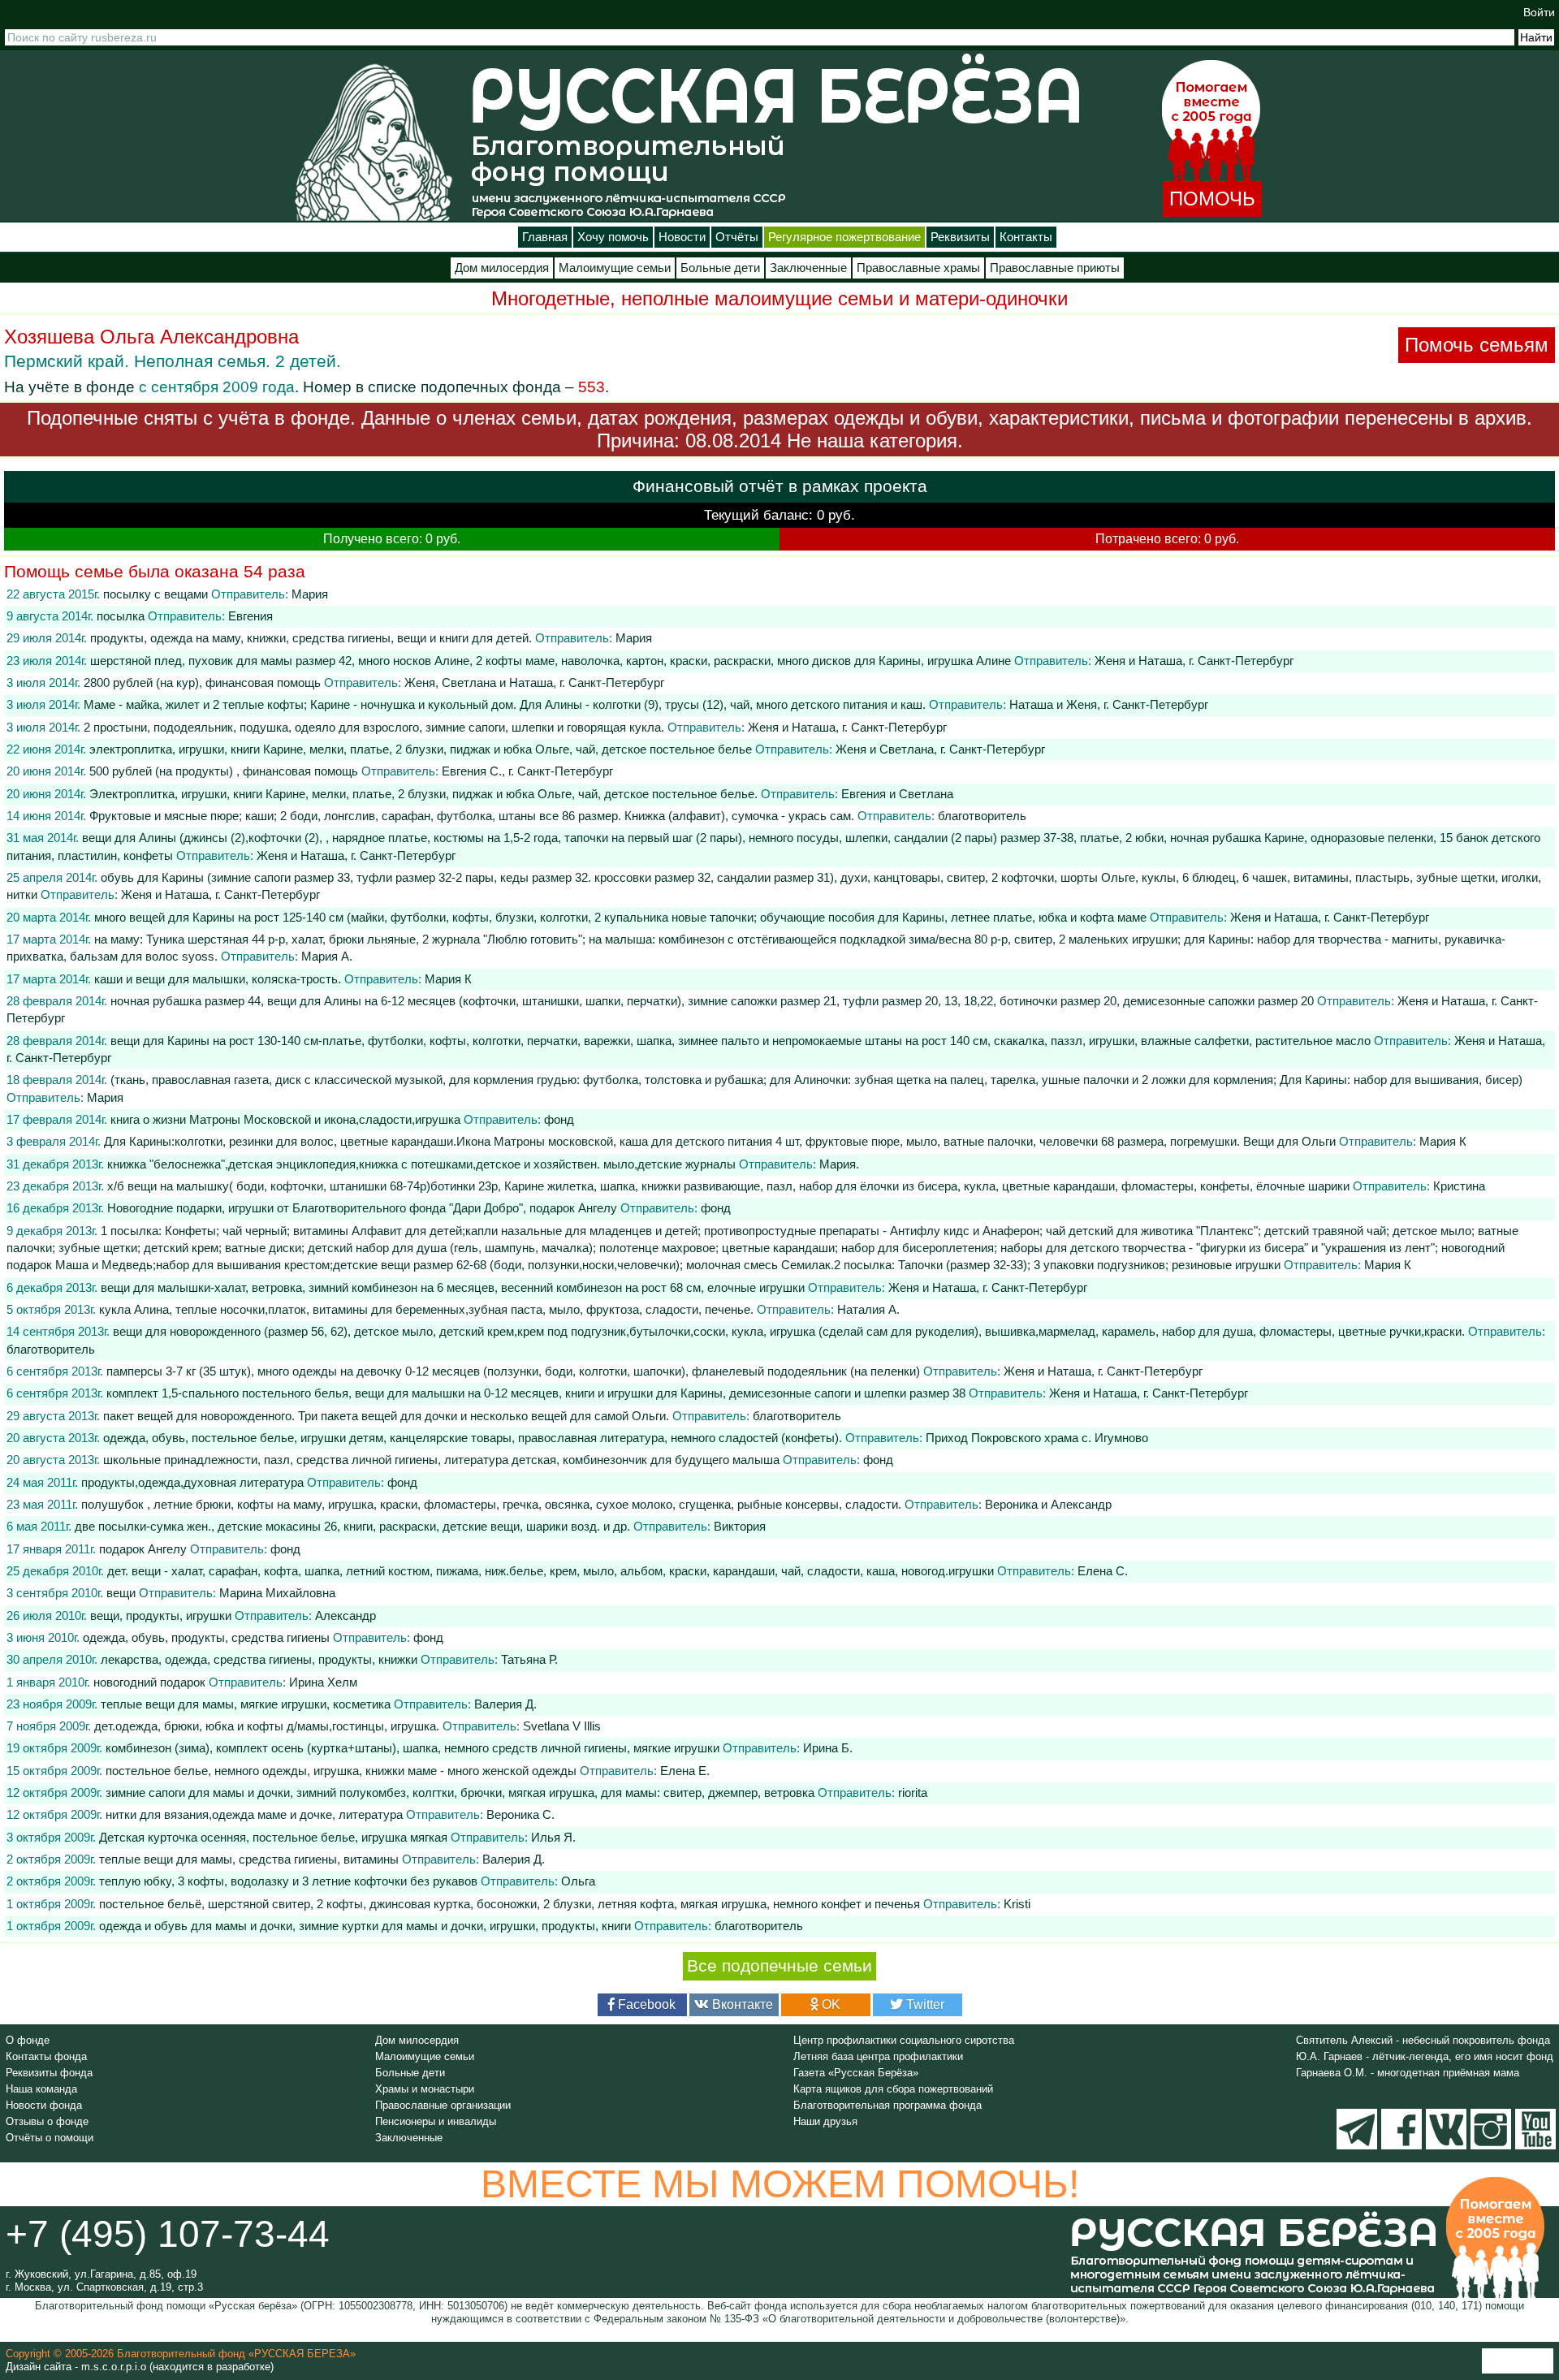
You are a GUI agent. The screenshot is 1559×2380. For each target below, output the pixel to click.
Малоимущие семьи (615, 268)
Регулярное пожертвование (844, 237)
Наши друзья (825, 2121)
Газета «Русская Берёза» (856, 2073)
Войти (1539, 12)
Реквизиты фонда (49, 2073)
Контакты (1026, 237)
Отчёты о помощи (50, 2138)
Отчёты (737, 237)
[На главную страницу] (374, 142)
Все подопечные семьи (779, 1966)
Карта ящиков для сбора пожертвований (893, 2089)
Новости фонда (44, 2105)
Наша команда (41, 2089)
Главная (545, 237)
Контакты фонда (46, 2056)
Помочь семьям (1477, 345)
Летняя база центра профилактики (878, 2056)
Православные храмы (918, 268)
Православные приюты (1055, 268)
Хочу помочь (613, 237)
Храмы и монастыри (425, 2089)
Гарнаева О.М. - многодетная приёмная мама (1408, 2073)
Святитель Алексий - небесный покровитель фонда (1423, 2040)
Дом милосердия (502, 268)
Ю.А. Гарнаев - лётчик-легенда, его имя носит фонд (1425, 2056)
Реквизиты (960, 237)
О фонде (28, 2040)
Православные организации (443, 2105)
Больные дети (720, 268)
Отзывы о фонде (47, 2121)
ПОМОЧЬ (1212, 199)
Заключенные (808, 268)
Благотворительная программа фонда (887, 2105)
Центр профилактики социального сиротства (904, 2040)
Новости (682, 237)
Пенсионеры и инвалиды (436, 2121)
